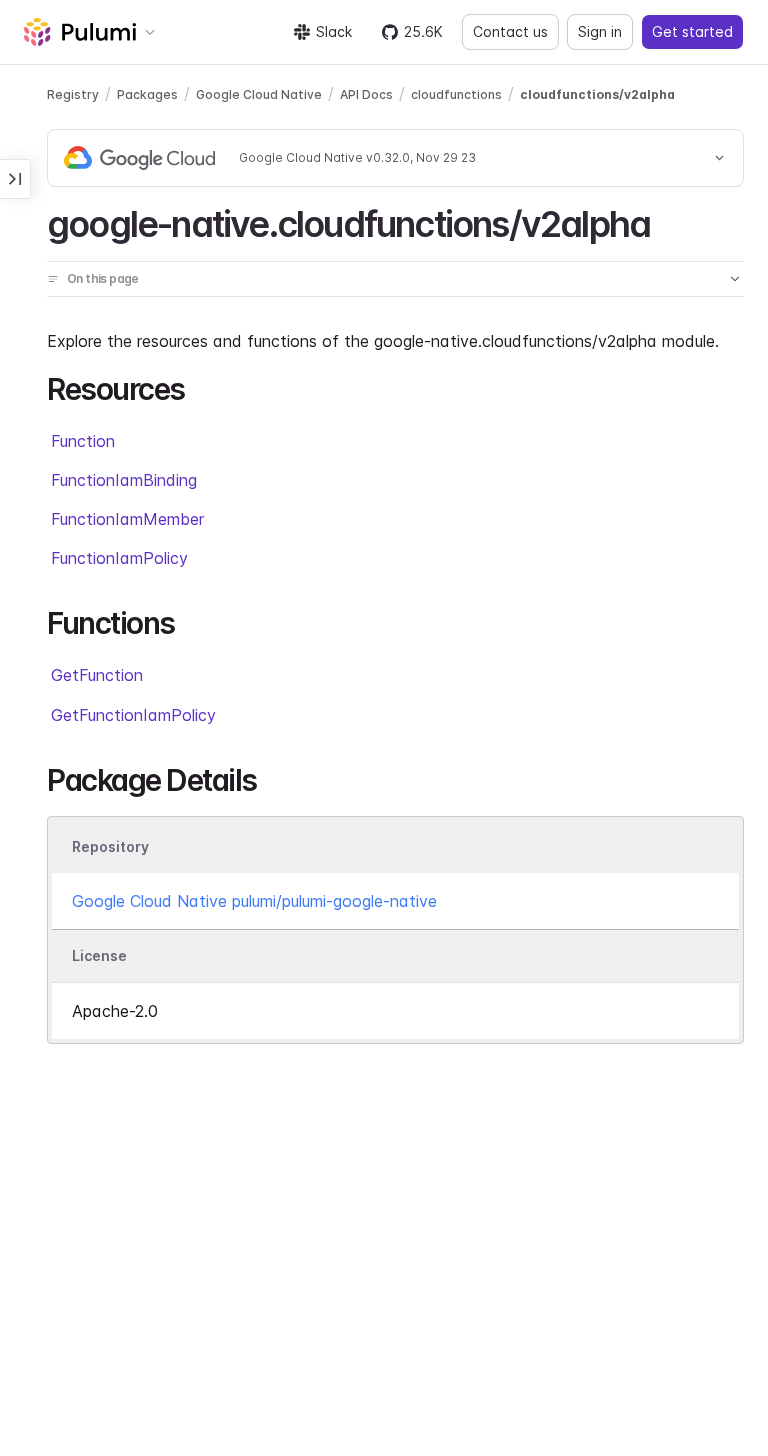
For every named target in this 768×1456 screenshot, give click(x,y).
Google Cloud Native (259, 94)
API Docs (366, 94)
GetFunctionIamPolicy (133, 715)
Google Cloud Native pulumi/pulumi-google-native (254, 901)
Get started (692, 31)
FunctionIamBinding (124, 480)
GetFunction (97, 675)
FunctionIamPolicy (119, 558)
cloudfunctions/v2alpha (597, 94)
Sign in (600, 31)
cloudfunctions (456, 94)
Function (83, 441)
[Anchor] (667, 221)
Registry (73, 94)
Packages (147, 94)
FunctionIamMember (127, 519)
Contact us (510, 31)
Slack (334, 31)
